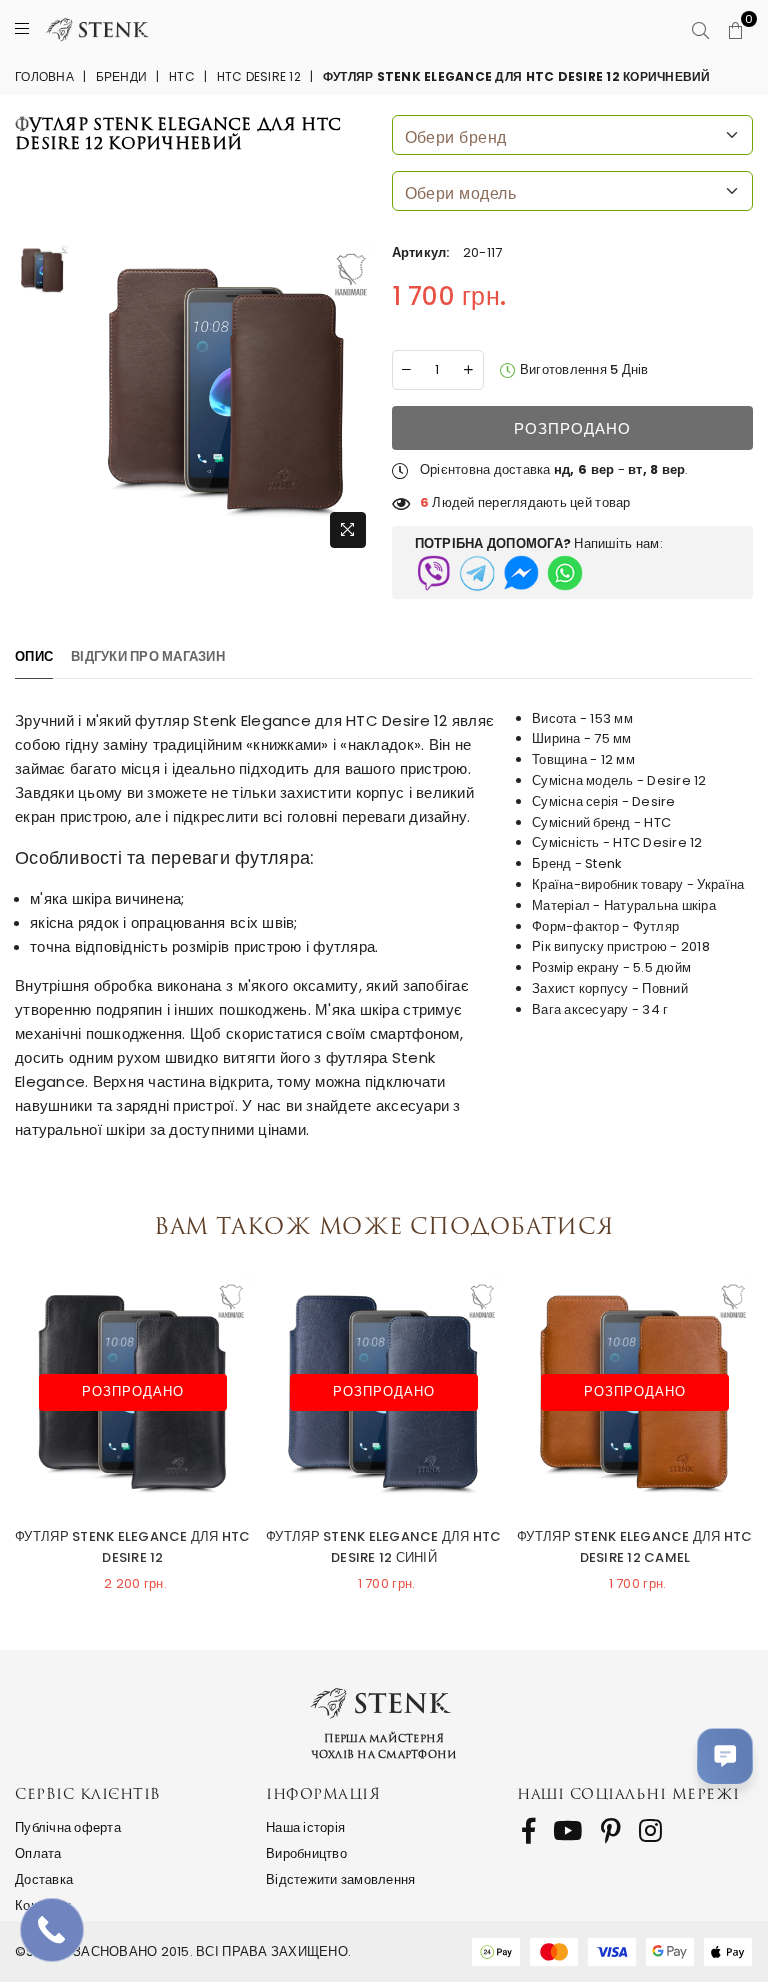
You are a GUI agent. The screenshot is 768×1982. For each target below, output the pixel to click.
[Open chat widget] (725, 1756)
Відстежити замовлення (340, 1879)
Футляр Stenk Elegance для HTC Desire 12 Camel (635, 1547)
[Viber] (433, 573)
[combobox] (573, 135)
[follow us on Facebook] (528, 1831)
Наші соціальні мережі (628, 1793)
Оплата (38, 1853)
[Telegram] (477, 573)
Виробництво (306, 1853)
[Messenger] (521, 573)
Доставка (44, 1879)
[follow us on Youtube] (567, 1831)
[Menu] (22, 29)
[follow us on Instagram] (650, 1831)
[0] (735, 30)
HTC (182, 76)
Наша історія (305, 1827)
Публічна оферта (68, 1827)
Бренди (122, 76)
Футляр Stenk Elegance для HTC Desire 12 (133, 1547)
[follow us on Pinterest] (611, 1831)
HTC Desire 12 (259, 76)
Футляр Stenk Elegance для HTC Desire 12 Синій (384, 1547)
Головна (44, 76)
